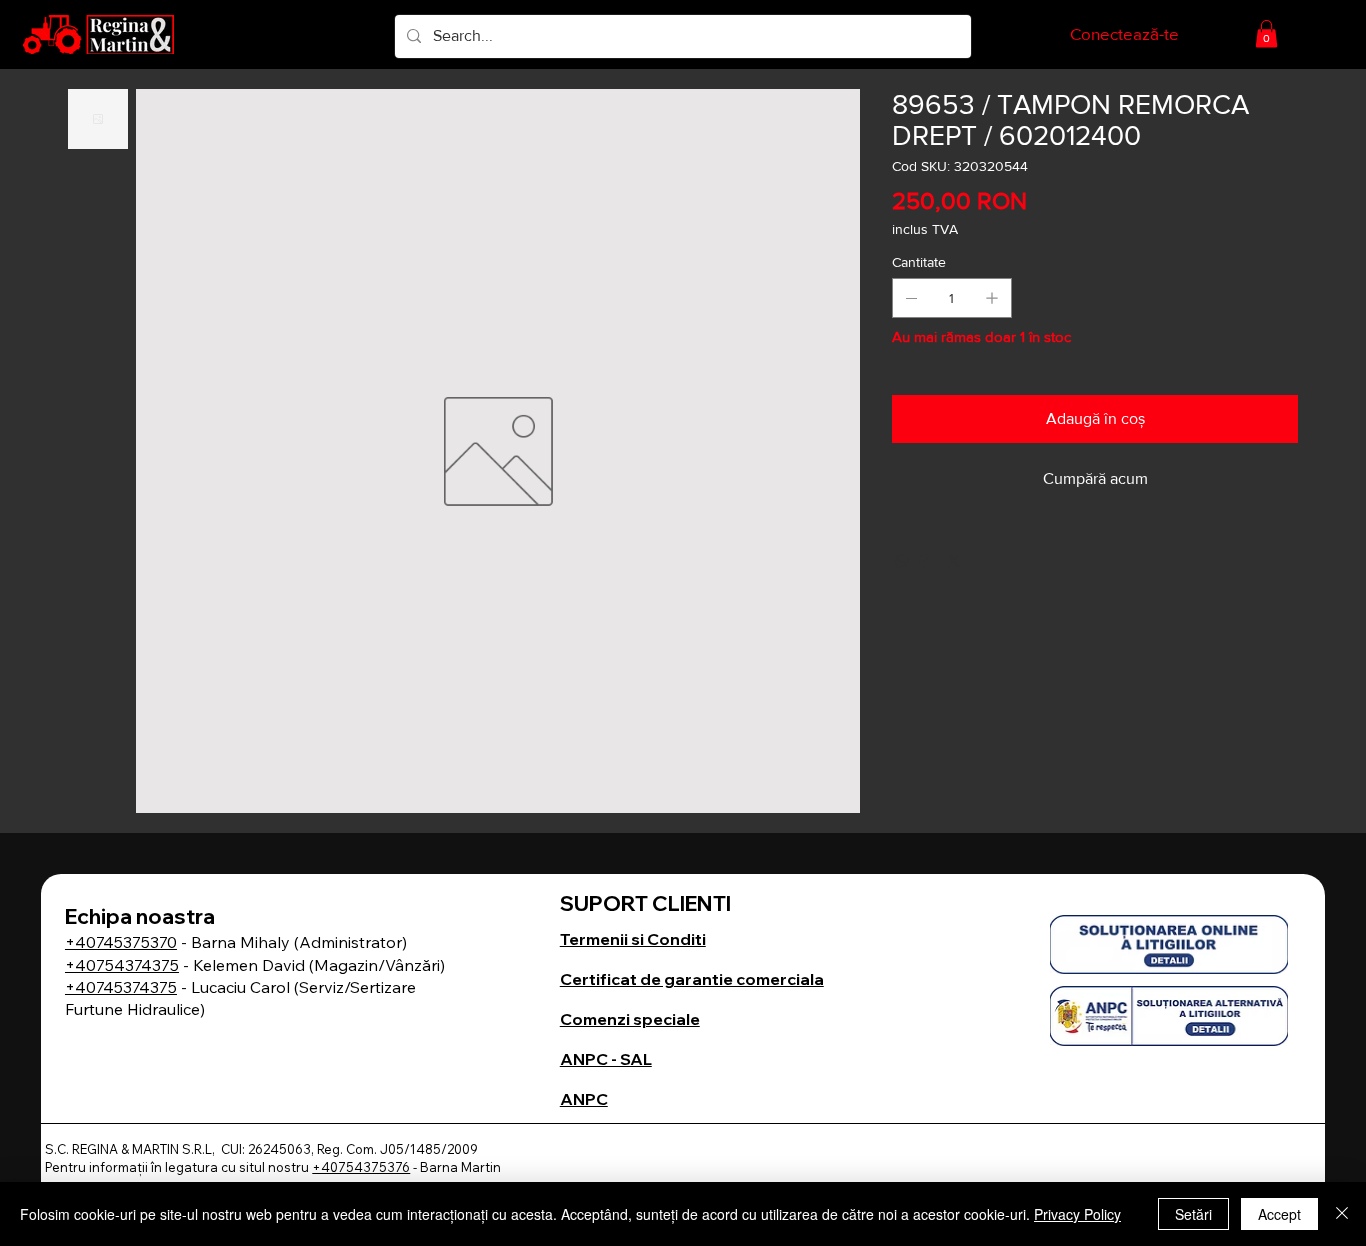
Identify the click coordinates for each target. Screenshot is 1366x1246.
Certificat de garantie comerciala (692, 979)
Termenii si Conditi (633, 939)
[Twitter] (954, 561)
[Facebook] (926, 561)
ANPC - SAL (606, 1059)
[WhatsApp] (902, 561)
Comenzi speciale (630, 1019)
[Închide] (1342, 1214)
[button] (1266, 33)
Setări (1193, 1214)
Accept (1279, 1214)
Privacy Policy (1077, 1214)
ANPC (584, 1099)
